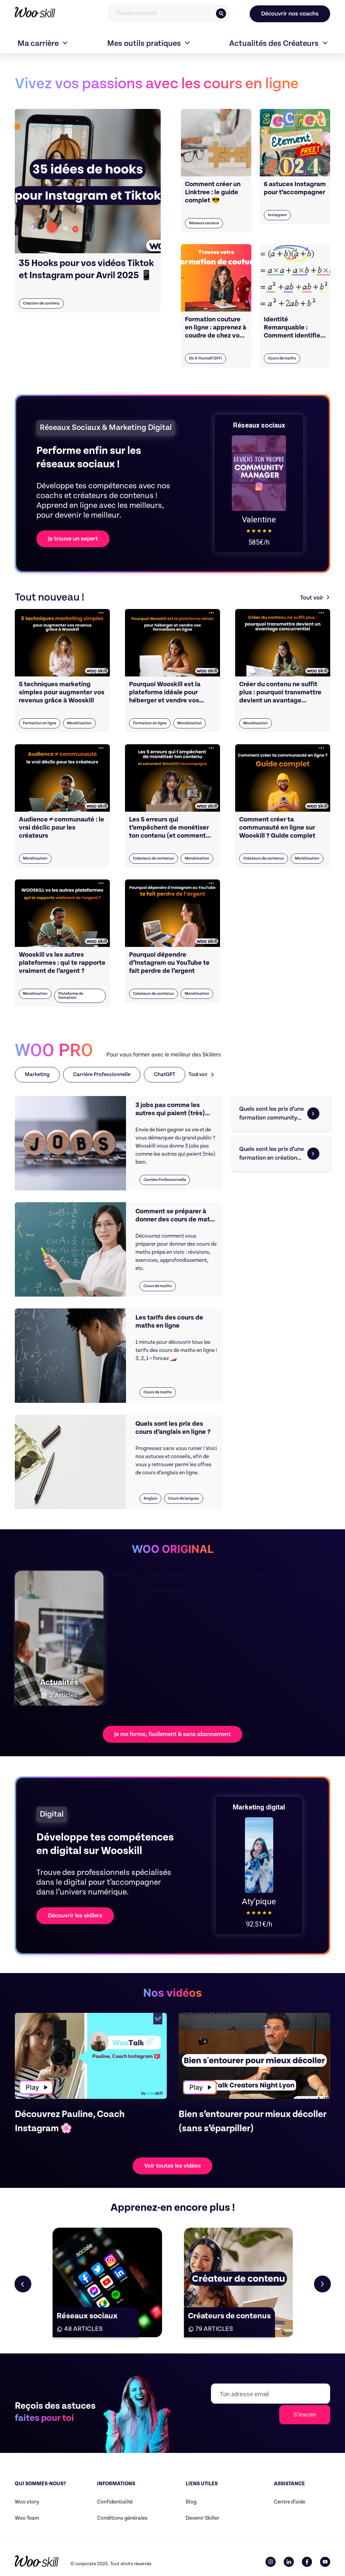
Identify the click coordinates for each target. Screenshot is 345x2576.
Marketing (37, 1075)
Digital (52, 1814)
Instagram (277, 215)
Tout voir (312, 598)
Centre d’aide (290, 2502)
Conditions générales (122, 2518)
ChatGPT (165, 1075)
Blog (191, 2502)
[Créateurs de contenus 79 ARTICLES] (239, 2282)
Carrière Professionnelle (102, 1075)
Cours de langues (184, 1498)
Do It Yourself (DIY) (206, 358)
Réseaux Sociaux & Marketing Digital (106, 428)
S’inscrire (305, 2415)
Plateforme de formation (71, 996)
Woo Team (27, 2518)
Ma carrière (38, 44)
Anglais (150, 1498)
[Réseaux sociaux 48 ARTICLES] (107, 2282)
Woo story (27, 2502)
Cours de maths (282, 358)
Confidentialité (115, 2502)
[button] (322, 2284)
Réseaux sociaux (204, 223)
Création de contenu (41, 303)
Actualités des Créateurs (274, 44)
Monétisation (79, 723)
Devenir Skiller (202, 2518)
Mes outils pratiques (144, 44)
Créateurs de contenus (153, 858)
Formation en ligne (40, 723)
